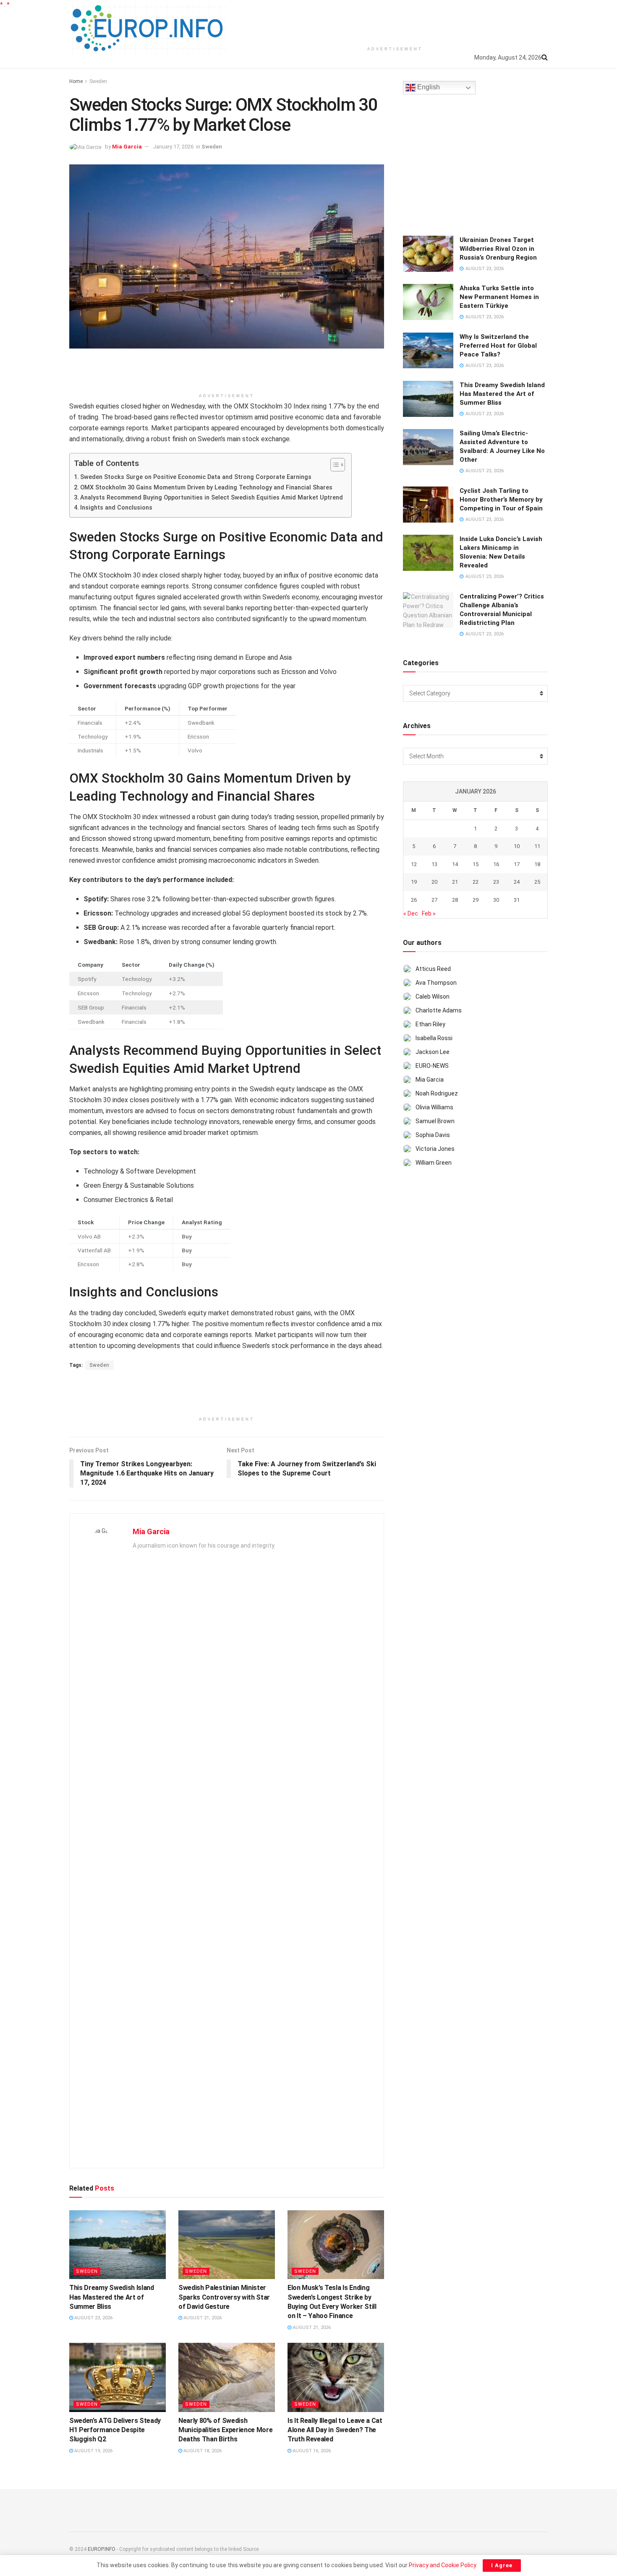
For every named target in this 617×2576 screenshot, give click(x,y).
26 (414, 900)
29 (476, 900)
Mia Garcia (127, 147)
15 (476, 864)
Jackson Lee (433, 1052)
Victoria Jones (435, 1149)
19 (414, 882)
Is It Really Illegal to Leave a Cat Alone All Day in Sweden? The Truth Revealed (335, 2430)
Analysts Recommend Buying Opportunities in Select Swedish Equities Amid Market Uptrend (212, 498)
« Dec (411, 913)
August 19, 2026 (93, 2451)
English (428, 87)
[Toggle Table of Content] (333, 465)
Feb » (429, 913)
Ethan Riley (430, 1024)
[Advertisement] (395, 21)
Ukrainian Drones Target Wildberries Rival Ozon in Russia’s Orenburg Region (498, 249)
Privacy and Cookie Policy (442, 2565)
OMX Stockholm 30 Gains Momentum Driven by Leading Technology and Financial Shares (206, 488)
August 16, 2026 (311, 2451)
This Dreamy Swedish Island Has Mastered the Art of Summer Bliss (112, 2297)
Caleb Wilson (433, 997)
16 (496, 864)
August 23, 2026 (93, 2318)
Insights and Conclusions (116, 508)
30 (496, 900)
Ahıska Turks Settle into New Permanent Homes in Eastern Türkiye (499, 297)
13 (434, 864)
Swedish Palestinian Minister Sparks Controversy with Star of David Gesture (224, 2297)
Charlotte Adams (439, 1010)
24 (517, 882)
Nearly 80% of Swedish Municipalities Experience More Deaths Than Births (225, 2430)
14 (455, 864)
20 (434, 882)
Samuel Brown (435, 1121)
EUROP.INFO (102, 2549)
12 (414, 864)
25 (537, 882)
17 (517, 864)
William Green (434, 1163)
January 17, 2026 (173, 147)
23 (496, 882)
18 (537, 864)
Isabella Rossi (434, 1038)
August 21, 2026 (202, 2318)
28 (455, 900)
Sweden (98, 81)
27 (434, 900)
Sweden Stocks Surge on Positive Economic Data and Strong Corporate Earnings (196, 477)
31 (517, 900)
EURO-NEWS (432, 1066)
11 (537, 846)
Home (76, 81)
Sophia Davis (433, 1135)
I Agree (502, 2565)
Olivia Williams (434, 1107)
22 (476, 882)
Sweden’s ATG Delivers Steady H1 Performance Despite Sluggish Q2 (115, 2430)
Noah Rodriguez (437, 1093)
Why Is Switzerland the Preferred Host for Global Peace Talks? (498, 346)
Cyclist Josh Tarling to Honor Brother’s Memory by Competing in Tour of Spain (501, 500)
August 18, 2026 (202, 2451)
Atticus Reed (433, 969)
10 (517, 846)
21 (455, 882)
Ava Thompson (436, 983)
